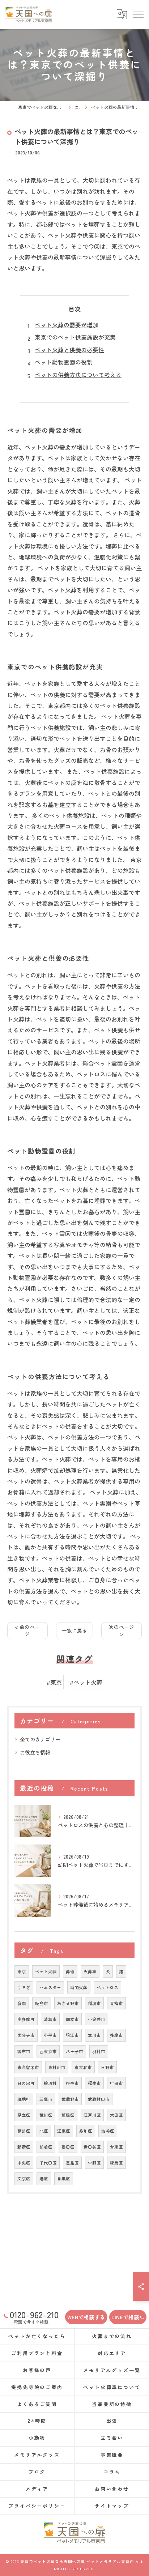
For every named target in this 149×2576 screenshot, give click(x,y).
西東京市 (48, 2051)
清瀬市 (50, 2019)
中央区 (24, 2163)
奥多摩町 (26, 2019)
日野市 (107, 2067)
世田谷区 (92, 2147)
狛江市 (72, 2035)
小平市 (50, 2035)
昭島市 (42, 2003)
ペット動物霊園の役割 (64, 362)
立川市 (94, 2035)
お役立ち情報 (35, 1752)
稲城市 (94, 2003)
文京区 (24, 2179)
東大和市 (83, 2067)
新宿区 (24, 2147)
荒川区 (46, 2115)
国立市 (72, 2019)
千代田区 (48, 2163)
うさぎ (24, 1987)
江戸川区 (92, 2115)
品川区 (86, 2131)
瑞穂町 (24, 2099)
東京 (22, 1971)
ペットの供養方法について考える (78, 375)
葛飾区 (24, 2131)
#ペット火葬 (86, 1682)
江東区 (64, 2131)
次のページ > (122, 1630)
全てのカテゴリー (40, 1739)
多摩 (22, 2003)
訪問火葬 (79, 1987)
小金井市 (97, 2019)
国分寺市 (26, 2035)
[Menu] (138, 14)
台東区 (116, 2147)
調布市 (24, 2051)
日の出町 (26, 2083)
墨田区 (68, 2147)
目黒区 (64, 2179)
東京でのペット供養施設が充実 (75, 337)
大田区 (116, 2115)
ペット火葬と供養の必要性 (69, 350)
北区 (44, 2131)
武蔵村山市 (99, 2099)
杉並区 (46, 2147)
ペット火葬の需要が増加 (67, 325)
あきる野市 (68, 2003)
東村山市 (57, 2067)
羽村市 (99, 2051)
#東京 (54, 1682)
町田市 (116, 2083)
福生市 (94, 2083)
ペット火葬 (46, 1971)
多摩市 (116, 2035)
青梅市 (116, 2003)
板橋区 (68, 2115)
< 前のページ (27, 1630)
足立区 (24, 2115)
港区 (44, 2179)
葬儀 (70, 1971)
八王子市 (74, 2051)
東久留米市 (28, 2067)
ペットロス (107, 1987)
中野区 (94, 2163)
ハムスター (50, 1987)
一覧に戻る (74, 1630)
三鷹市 (46, 2099)
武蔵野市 (70, 2099)
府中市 (72, 2083)
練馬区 (116, 2163)
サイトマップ (112, 2506)
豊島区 (72, 2163)
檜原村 (50, 2083)
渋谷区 (108, 2131)
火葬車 (90, 1971)
